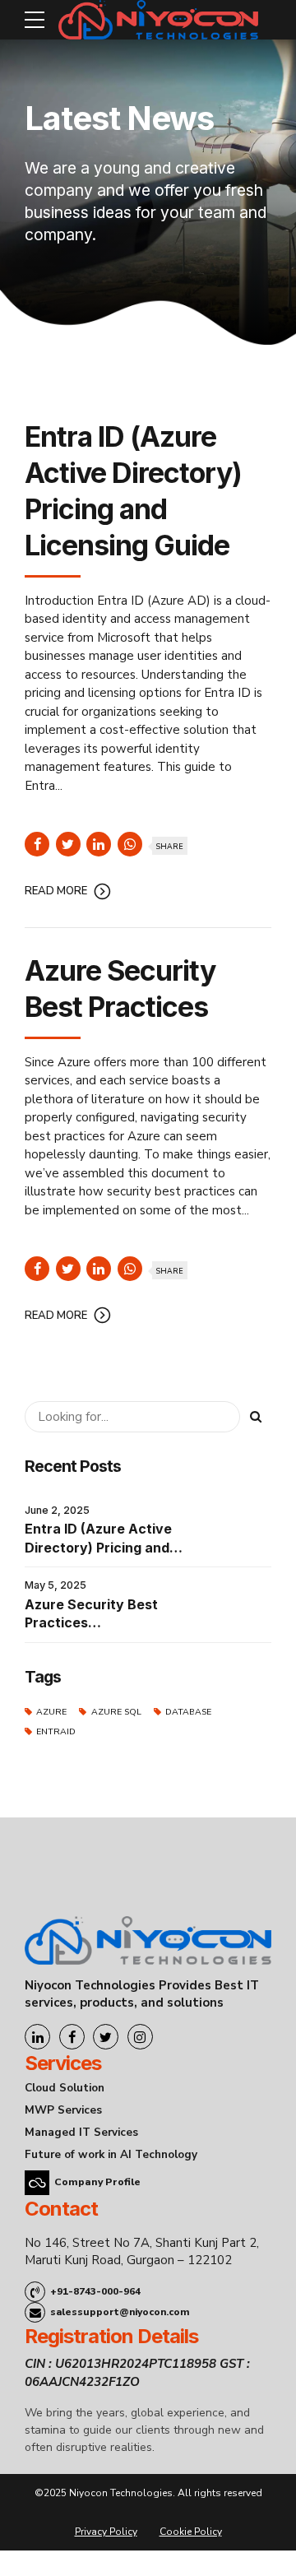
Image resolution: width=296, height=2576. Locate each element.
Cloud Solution (65, 2088)
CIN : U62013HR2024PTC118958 (120, 2364)
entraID (56, 1731)
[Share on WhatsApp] (130, 844)
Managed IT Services (81, 2132)
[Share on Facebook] (37, 844)
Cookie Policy (191, 2532)
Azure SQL (116, 1712)
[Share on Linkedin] (99, 844)
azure (51, 1712)
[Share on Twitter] (68, 844)
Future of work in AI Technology (111, 2154)
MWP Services (63, 2110)
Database (188, 1712)
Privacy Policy (106, 2532)
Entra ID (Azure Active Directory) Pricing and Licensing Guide (98, 1547)
